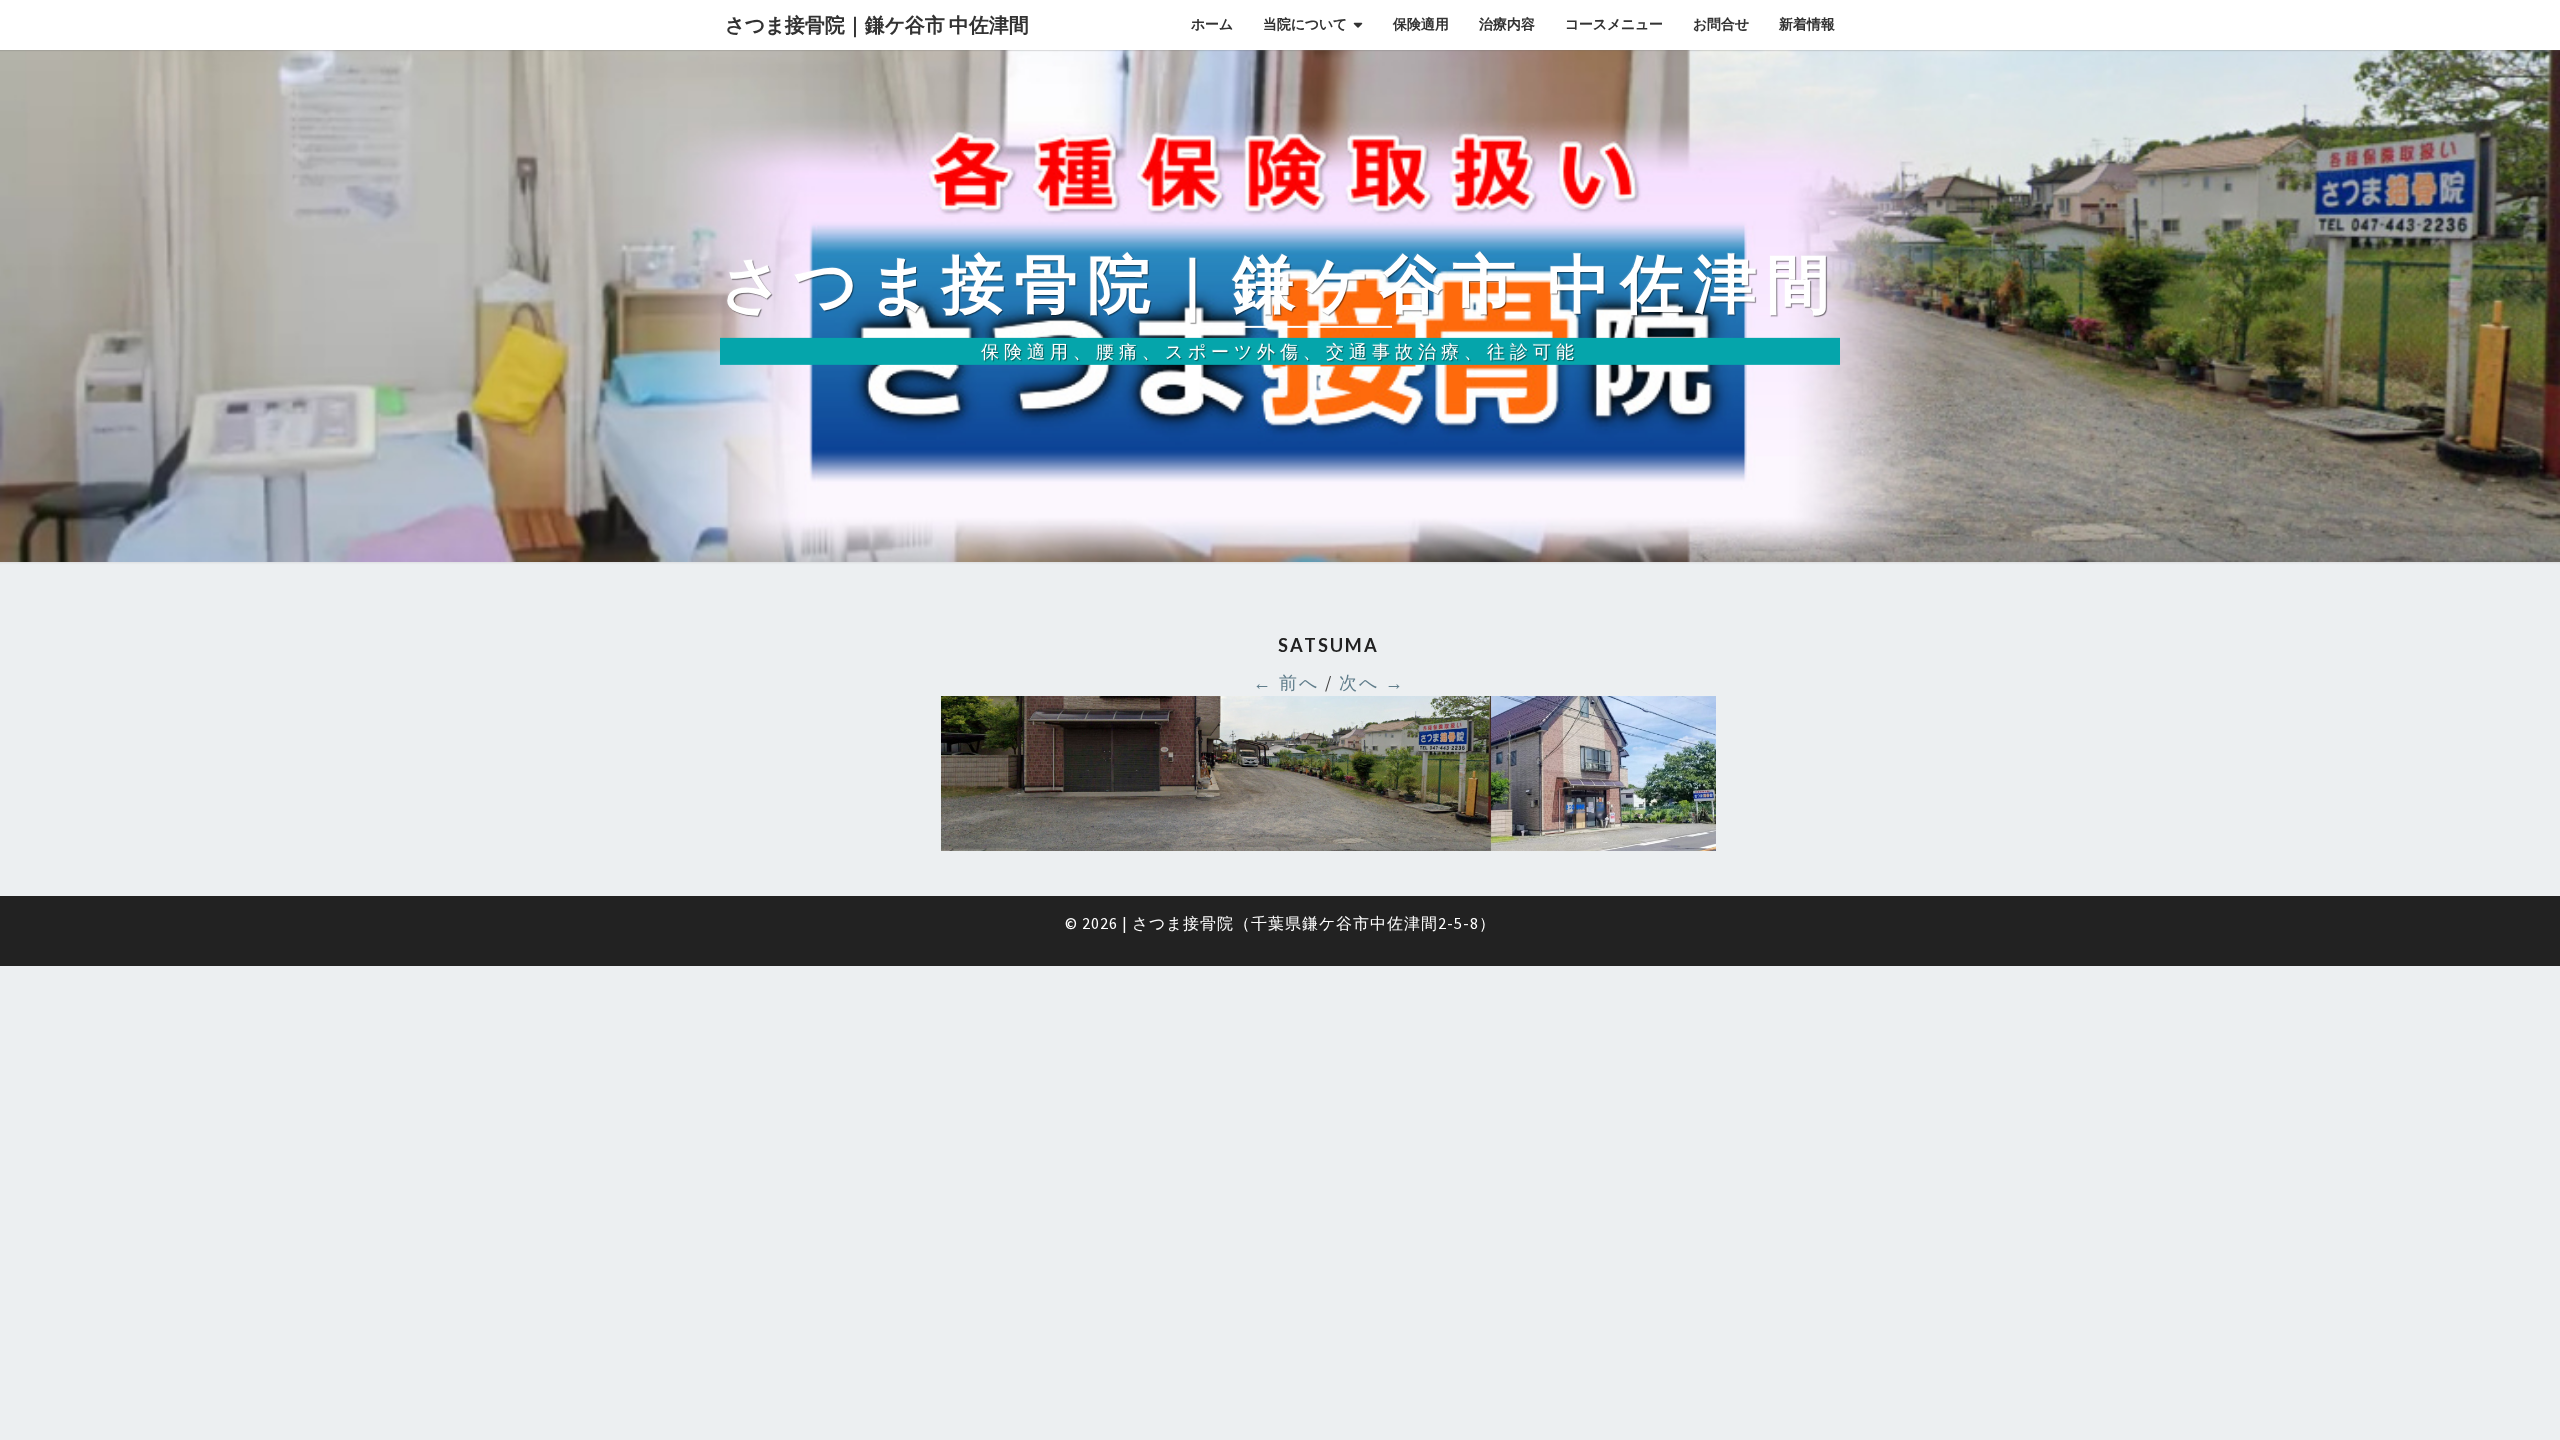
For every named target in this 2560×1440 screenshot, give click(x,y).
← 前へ (1286, 682)
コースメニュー (1614, 24)
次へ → (1372, 682)
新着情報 (1807, 24)
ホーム (1212, 24)
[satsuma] (1328, 779)
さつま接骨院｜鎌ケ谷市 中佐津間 (877, 24)
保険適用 (1421, 24)
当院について (1305, 24)
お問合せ (1721, 24)
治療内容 (1507, 24)
